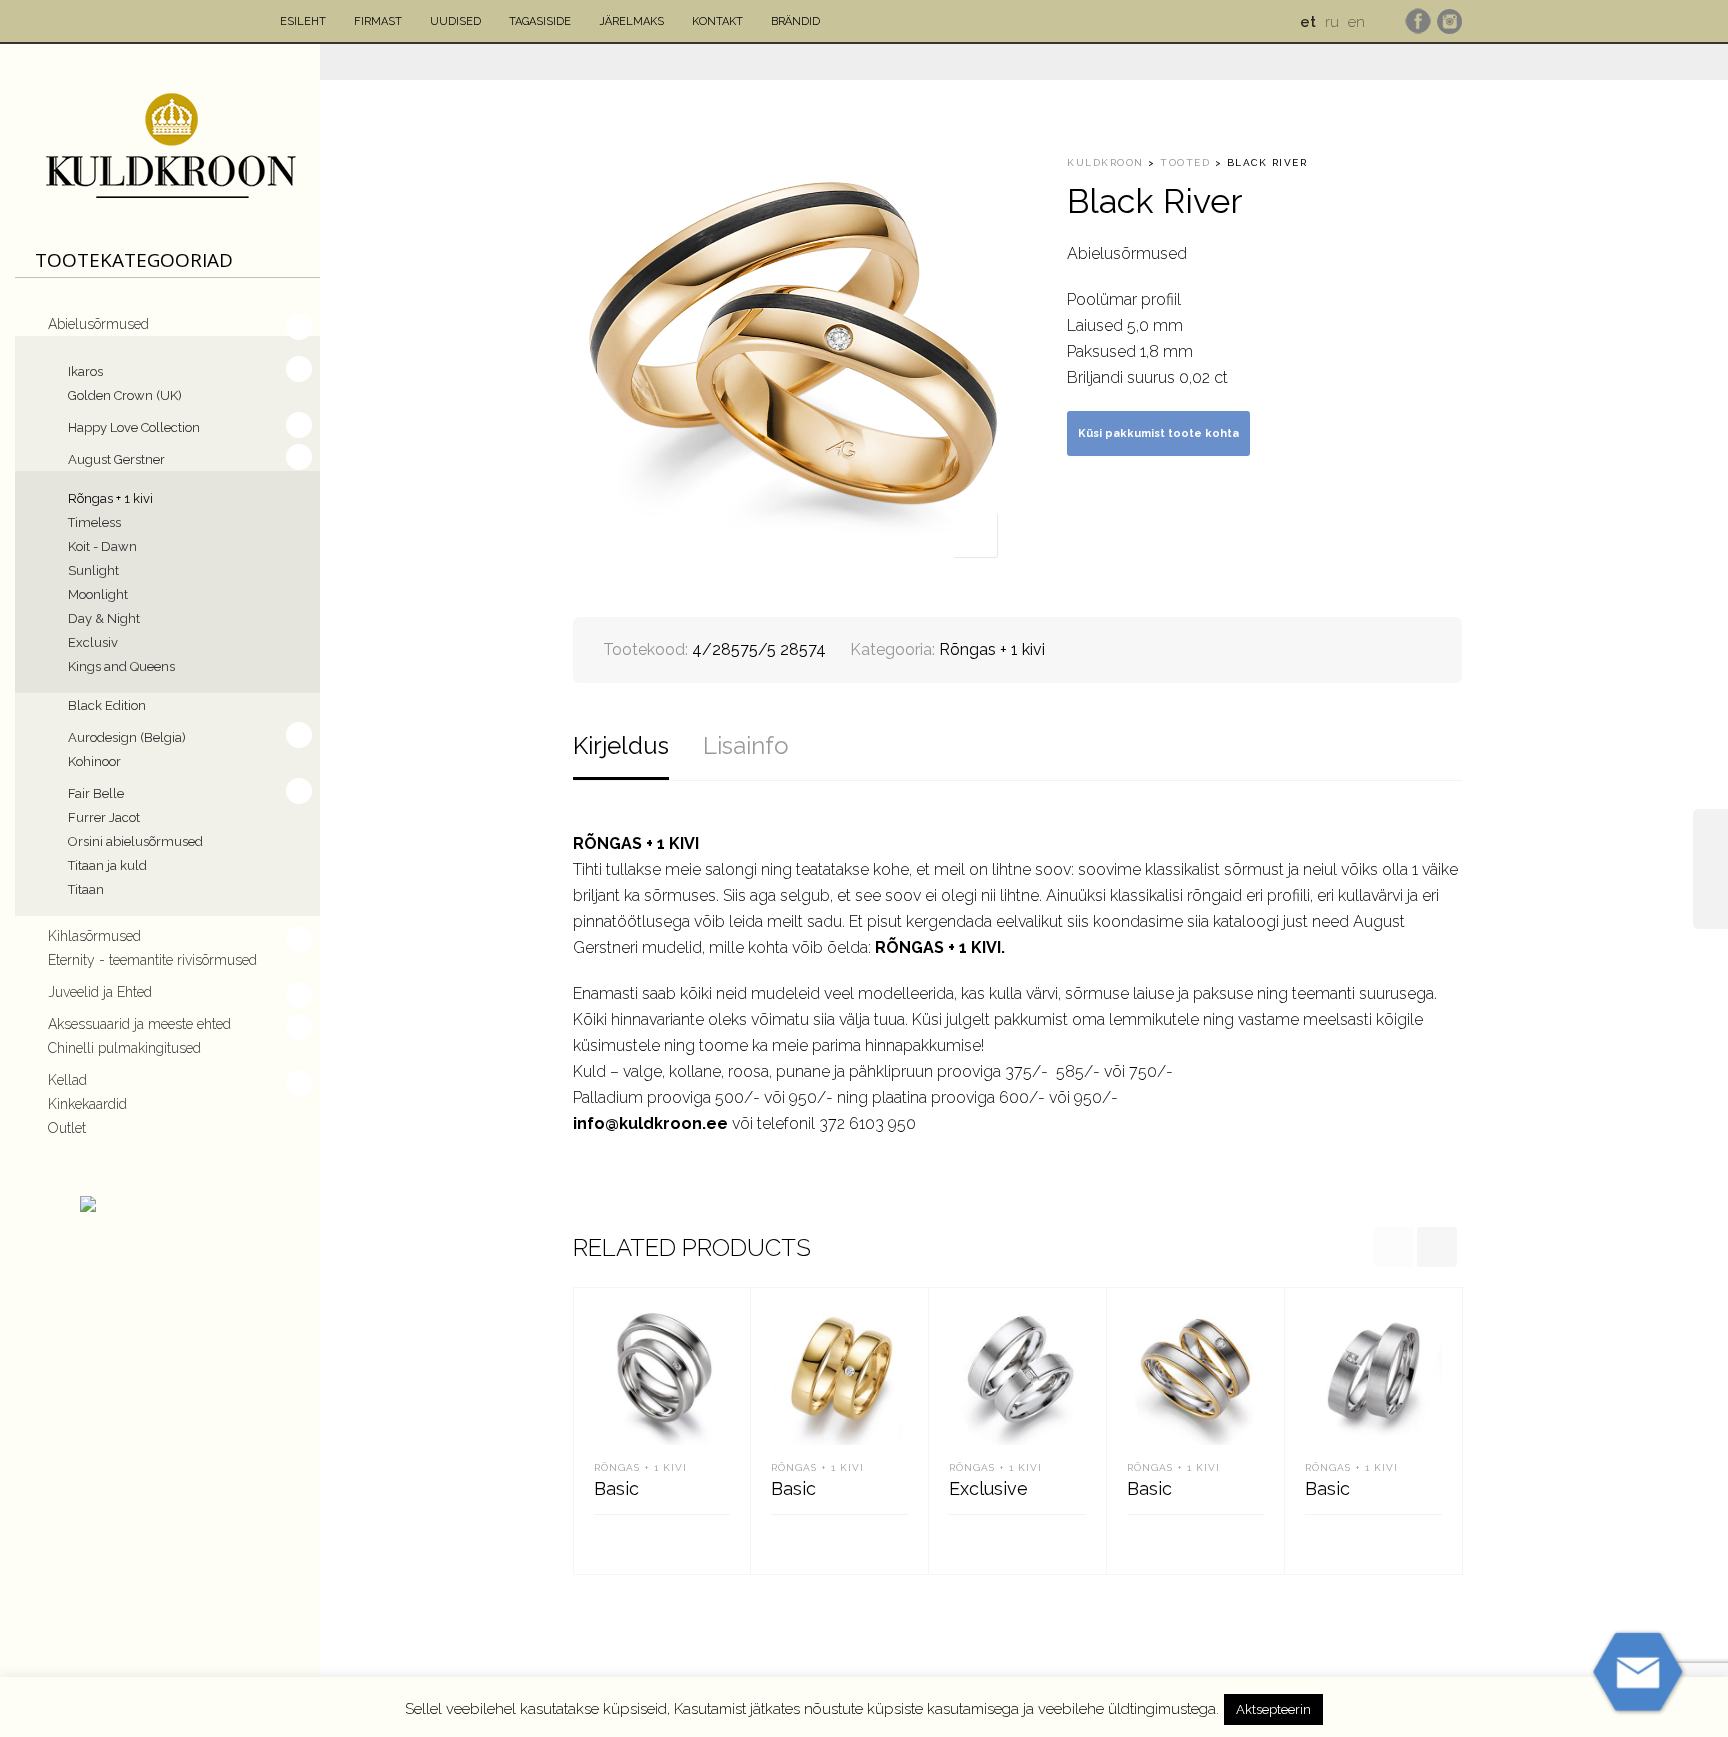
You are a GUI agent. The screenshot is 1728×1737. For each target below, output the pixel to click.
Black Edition (107, 705)
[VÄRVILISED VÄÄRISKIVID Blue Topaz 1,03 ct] (1710, 869)
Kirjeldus (621, 745)
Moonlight (98, 594)
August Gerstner (116, 459)
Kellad (67, 1080)
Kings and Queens (121, 666)
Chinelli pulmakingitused (124, 1048)
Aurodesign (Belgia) (127, 737)
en (1356, 22)
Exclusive (988, 1488)
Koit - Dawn (102, 546)
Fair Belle (96, 793)
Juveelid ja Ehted (100, 992)
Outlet (67, 1128)
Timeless (94, 522)
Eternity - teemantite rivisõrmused (152, 960)
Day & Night (104, 618)
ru (1332, 22)
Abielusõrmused (98, 324)
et (1308, 22)
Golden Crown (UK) (125, 395)
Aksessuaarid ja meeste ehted (139, 1024)
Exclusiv (93, 642)
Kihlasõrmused (94, 936)
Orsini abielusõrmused (135, 841)
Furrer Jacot (104, 817)
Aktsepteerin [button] (1273, 1709)
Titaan (86, 889)
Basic (616, 1488)
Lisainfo (746, 745)
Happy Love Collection (134, 427)
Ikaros (85, 371)
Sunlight (93, 570)
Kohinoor (94, 761)
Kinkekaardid (87, 1104)
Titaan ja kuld (107, 865)
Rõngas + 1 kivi (110, 498)
